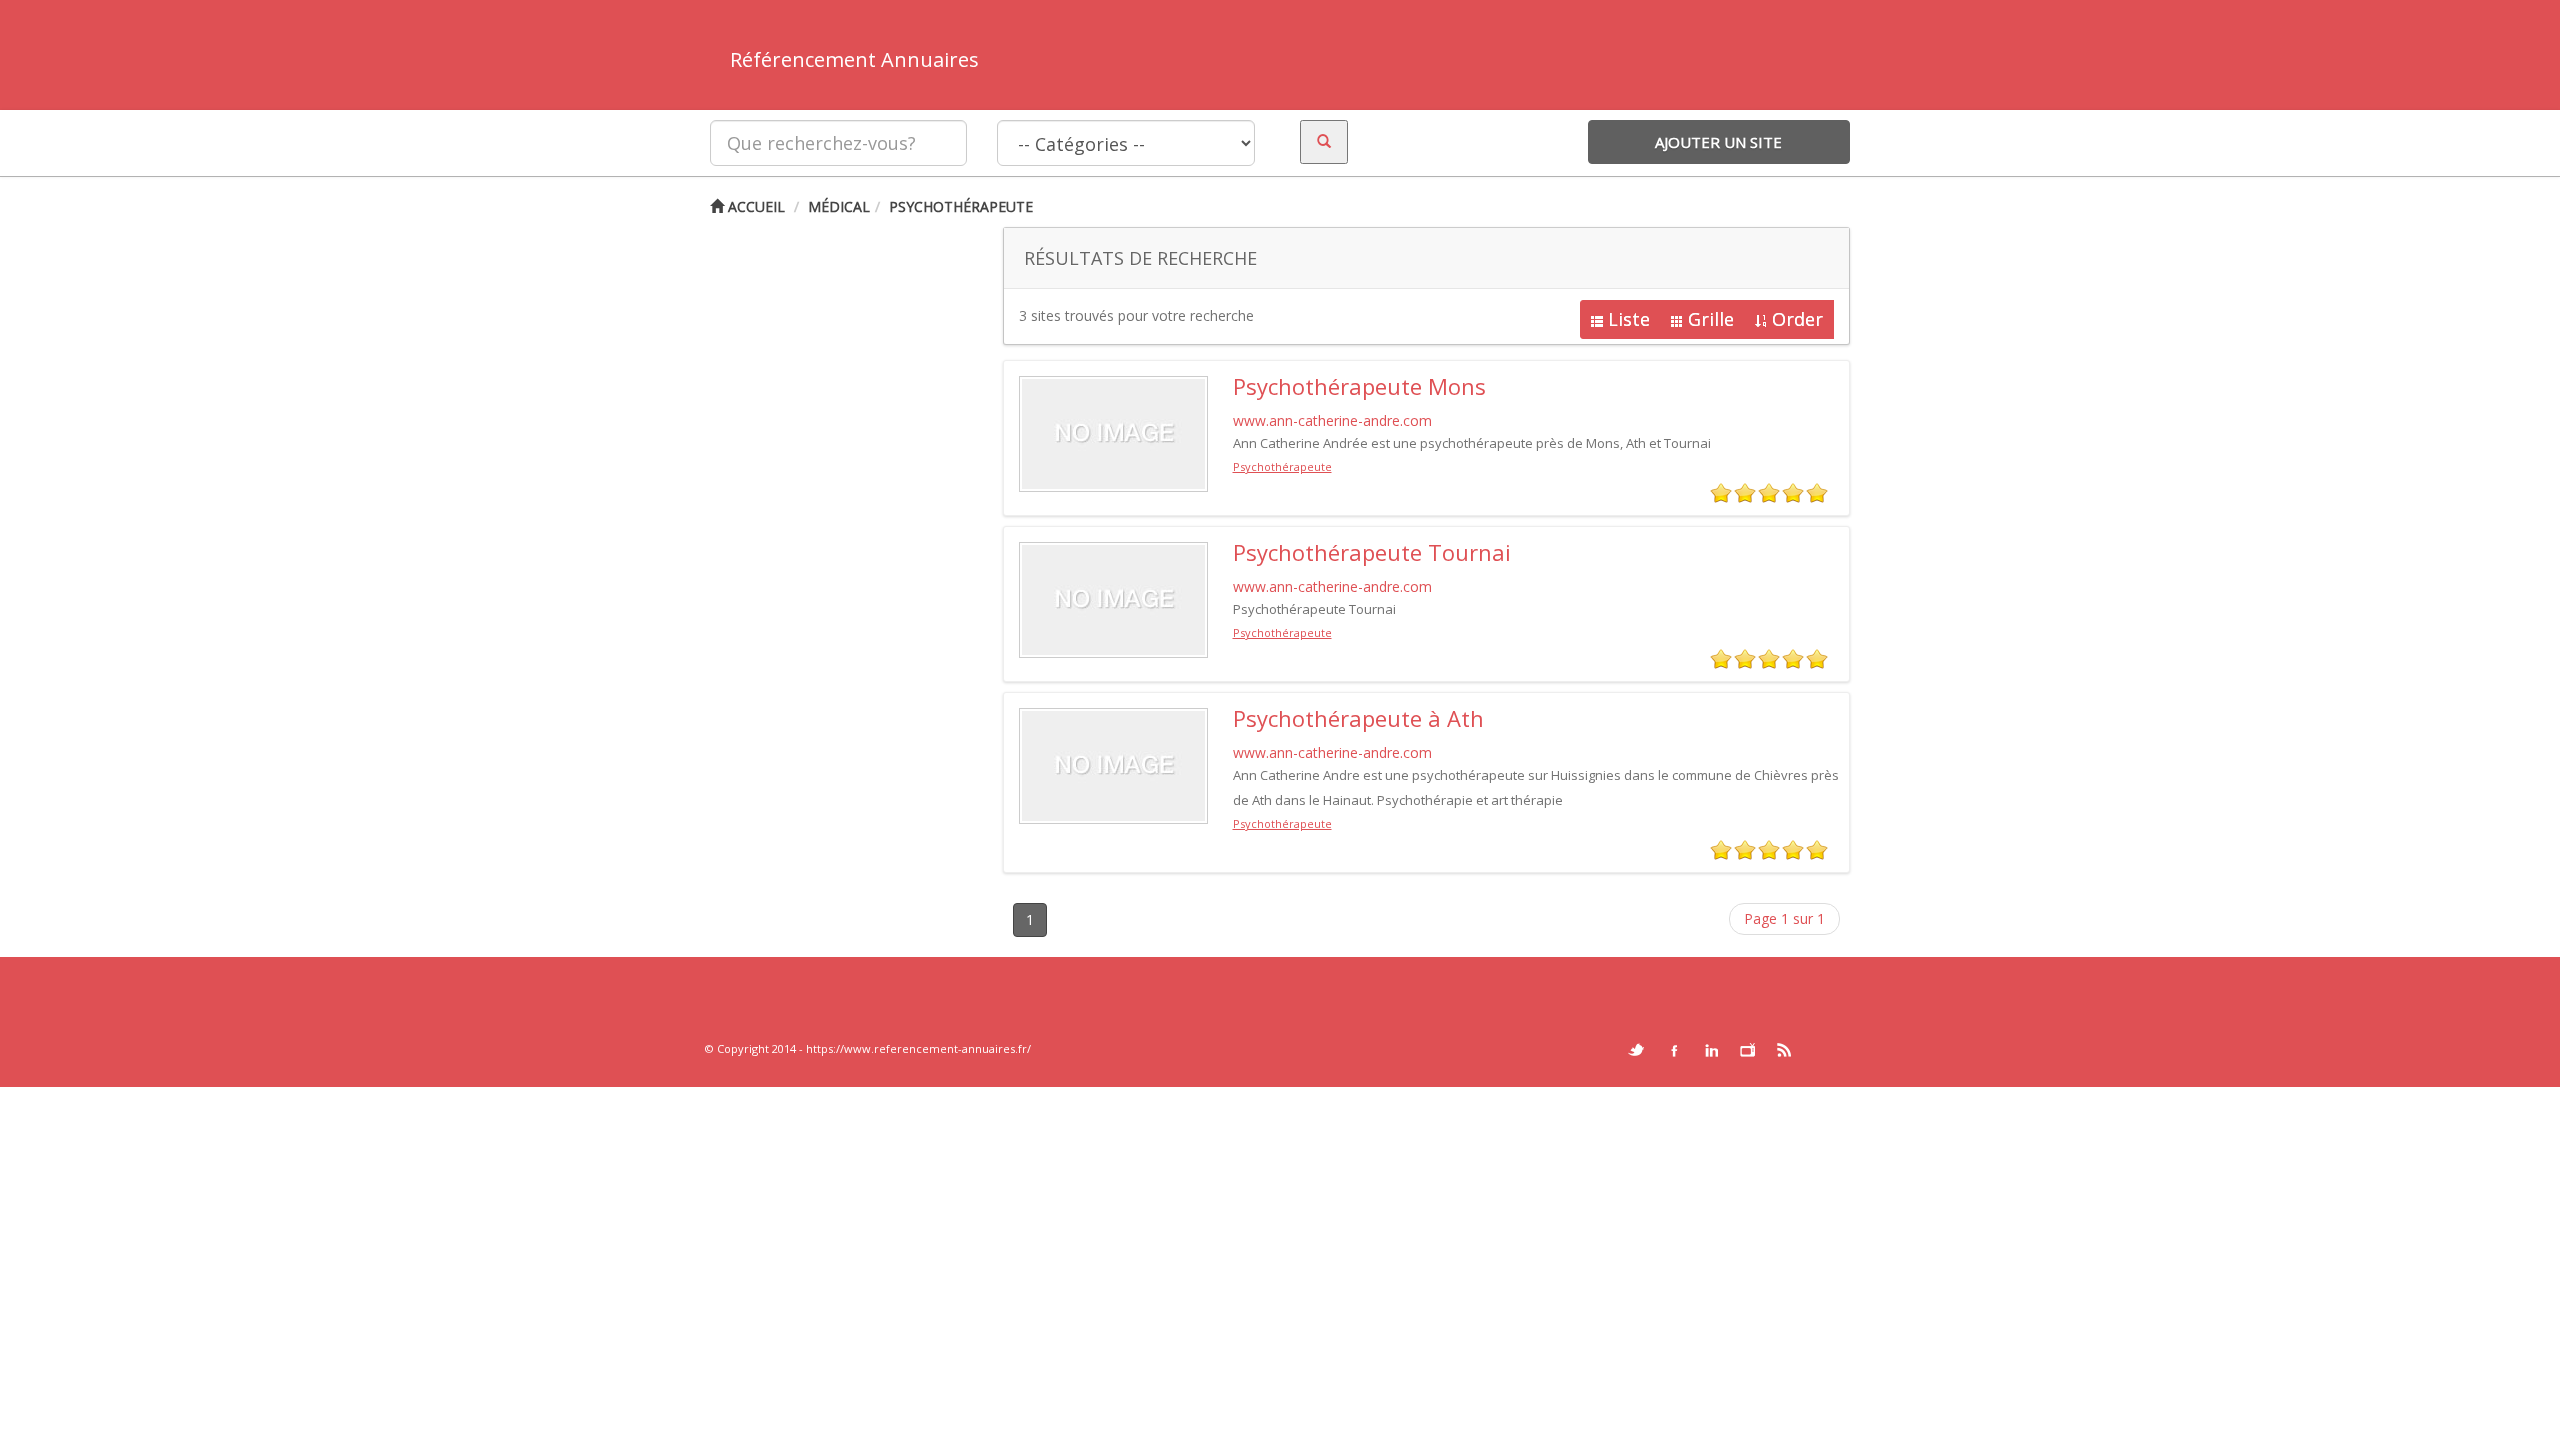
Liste (1629, 319)
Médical (839, 206)
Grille (1711, 319)
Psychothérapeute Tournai (1372, 552)
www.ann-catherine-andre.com (1332, 420)
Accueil (754, 206)
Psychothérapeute (961, 206)
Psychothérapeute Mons (1359, 386)
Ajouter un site (1718, 142)
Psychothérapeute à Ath (1358, 718)
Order (1797, 319)
